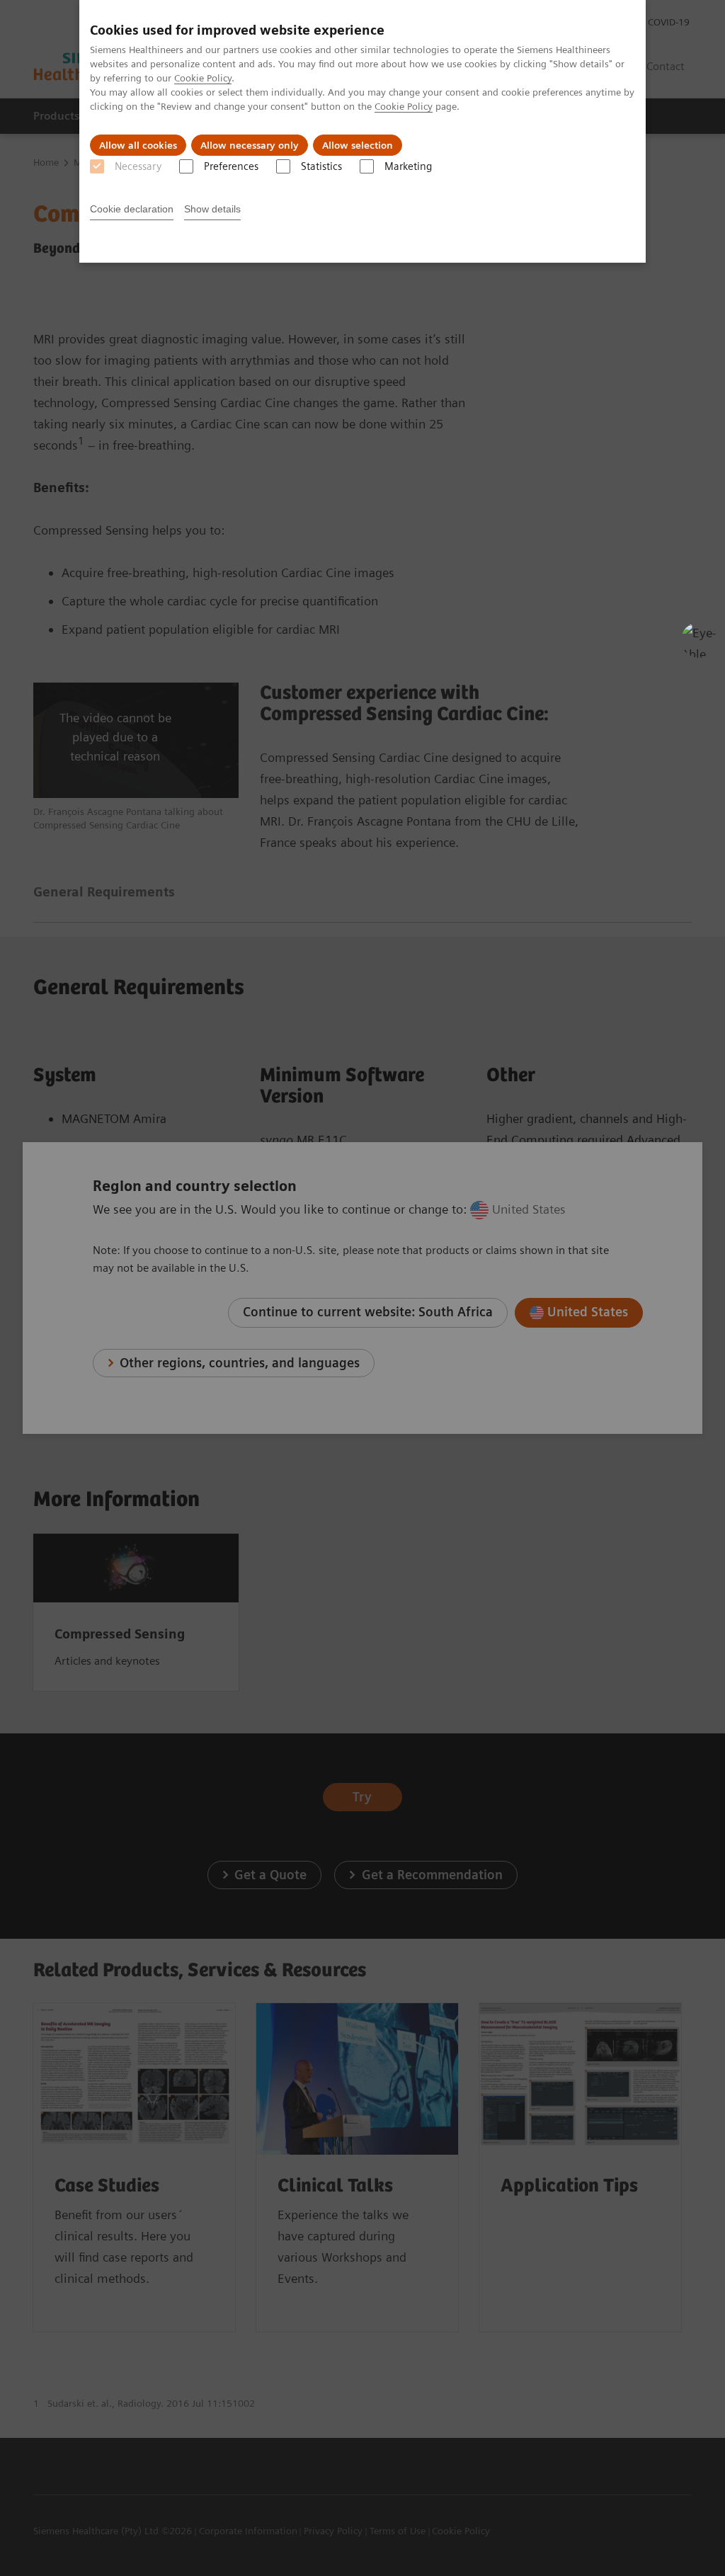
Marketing (408, 166)
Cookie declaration (132, 209)
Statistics (321, 166)
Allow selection (358, 145)
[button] (699, 640)
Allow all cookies (138, 145)
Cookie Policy (203, 78)
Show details (212, 209)
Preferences (231, 166)
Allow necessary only (250, 145)
